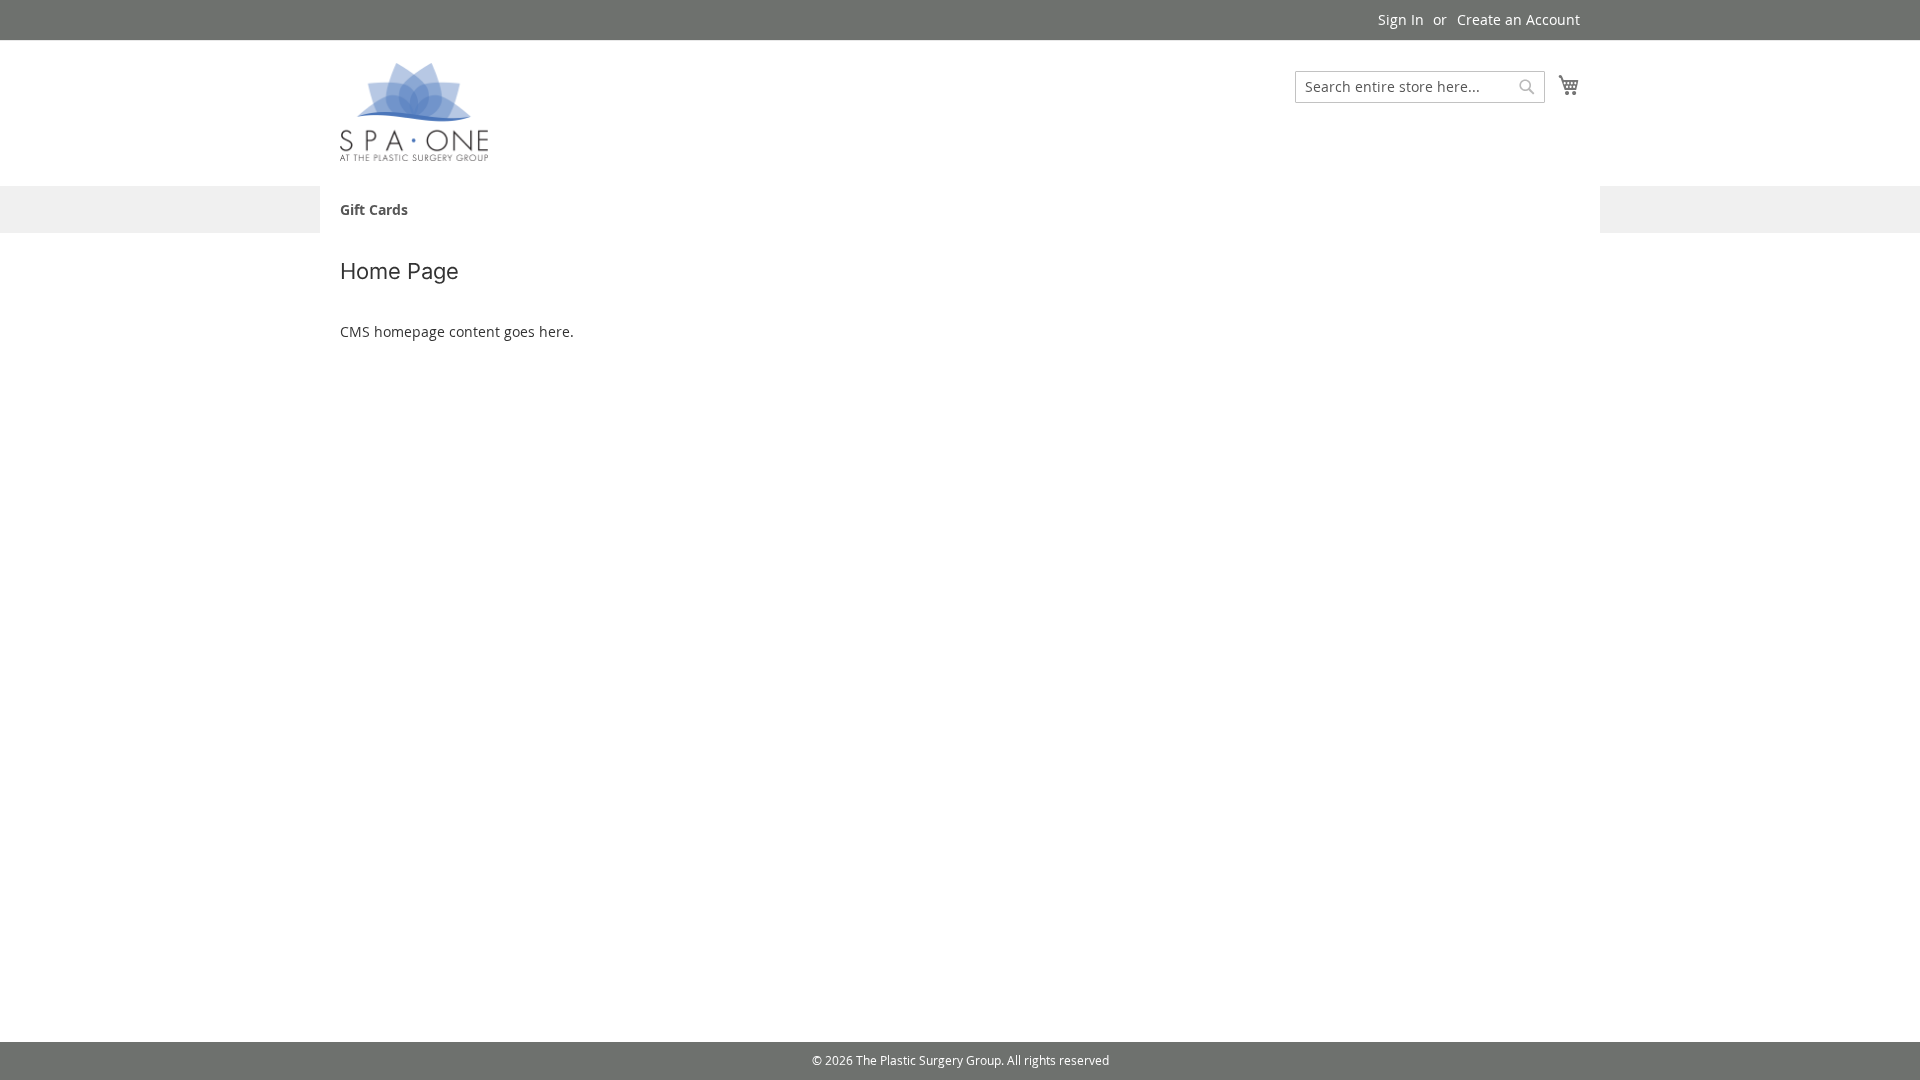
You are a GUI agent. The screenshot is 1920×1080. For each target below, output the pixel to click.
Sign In (1401, 19)
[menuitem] (374, 209)
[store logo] (414, 112)
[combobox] (1420, 87)
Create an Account (1518, 19)
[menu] (960, 209)
